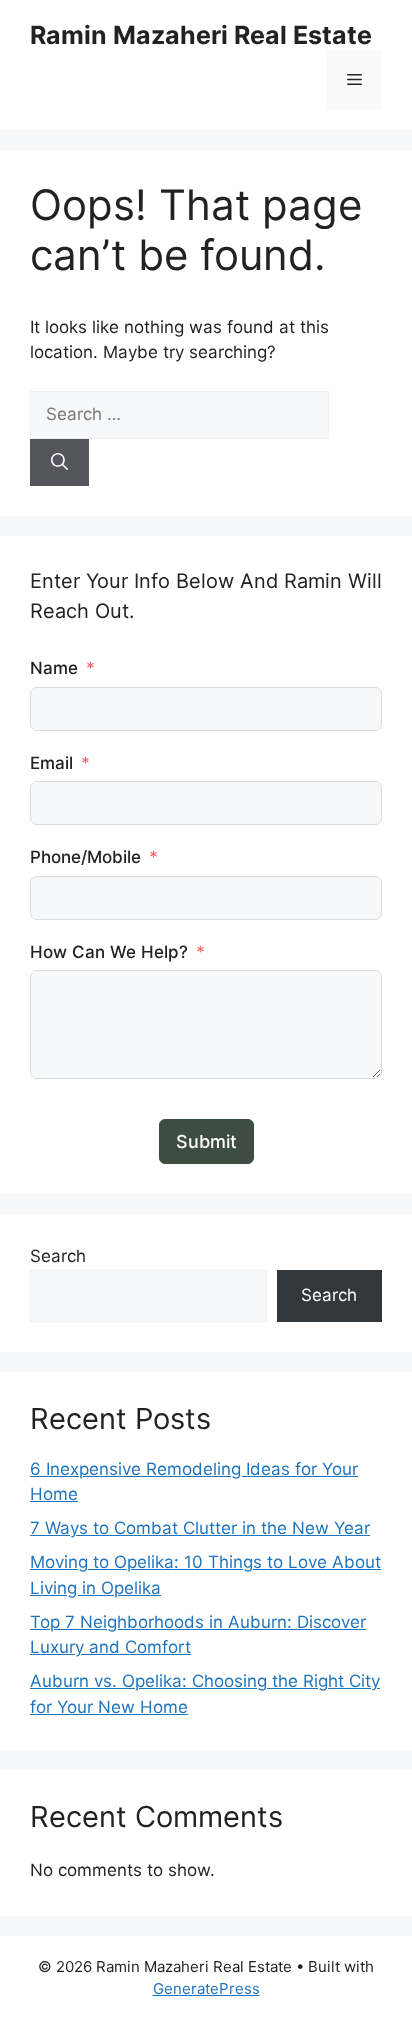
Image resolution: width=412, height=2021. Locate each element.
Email (51, 763)
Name (54, 668)
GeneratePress (206, 1988)
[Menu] (354, 80)
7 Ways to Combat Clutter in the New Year (200, 1528)
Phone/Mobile (85, 857)
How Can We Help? (109, 952)
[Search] (59, 463)
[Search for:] (179, 414)
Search (58, 1256)
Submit (206, 1141)
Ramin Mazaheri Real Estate (201, 35)
